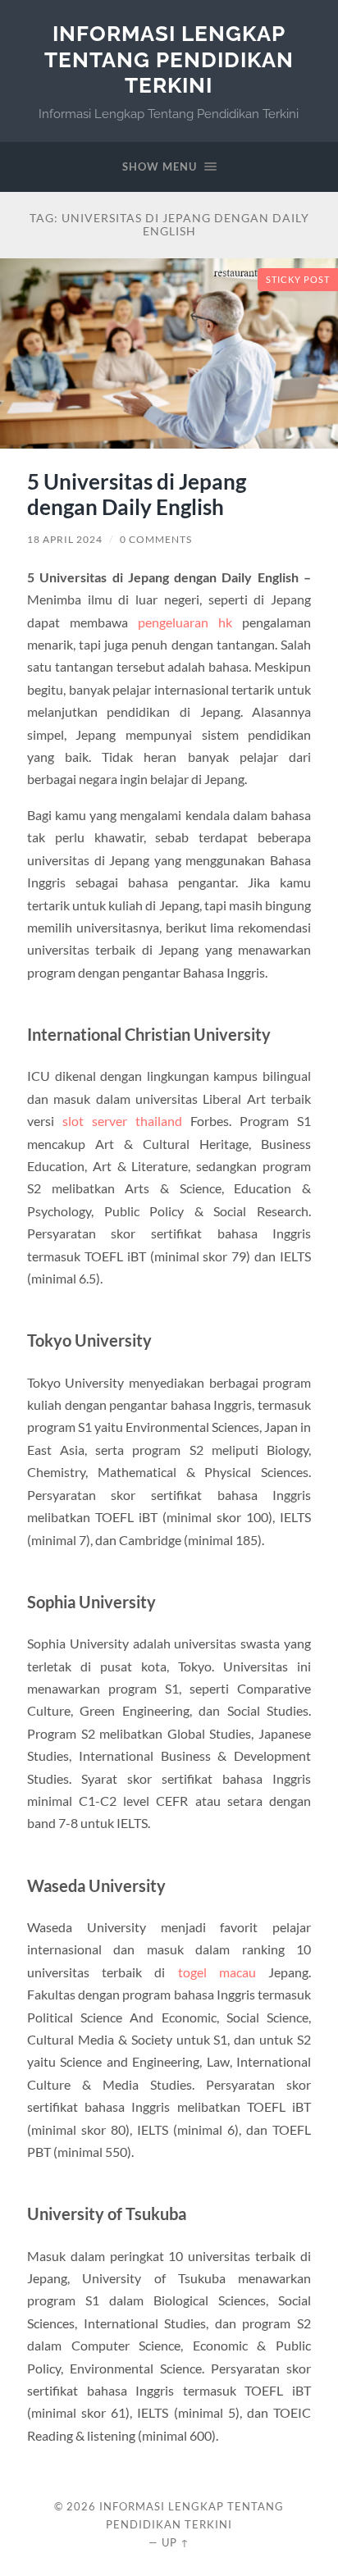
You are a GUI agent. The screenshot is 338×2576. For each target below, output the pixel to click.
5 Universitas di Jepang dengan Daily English (137, 495)
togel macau (217, 1972)
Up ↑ (176, 2542)
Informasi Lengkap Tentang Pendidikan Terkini (169, 59)
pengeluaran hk (185, 622)
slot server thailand (122, 1121)
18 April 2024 (65, 539)
